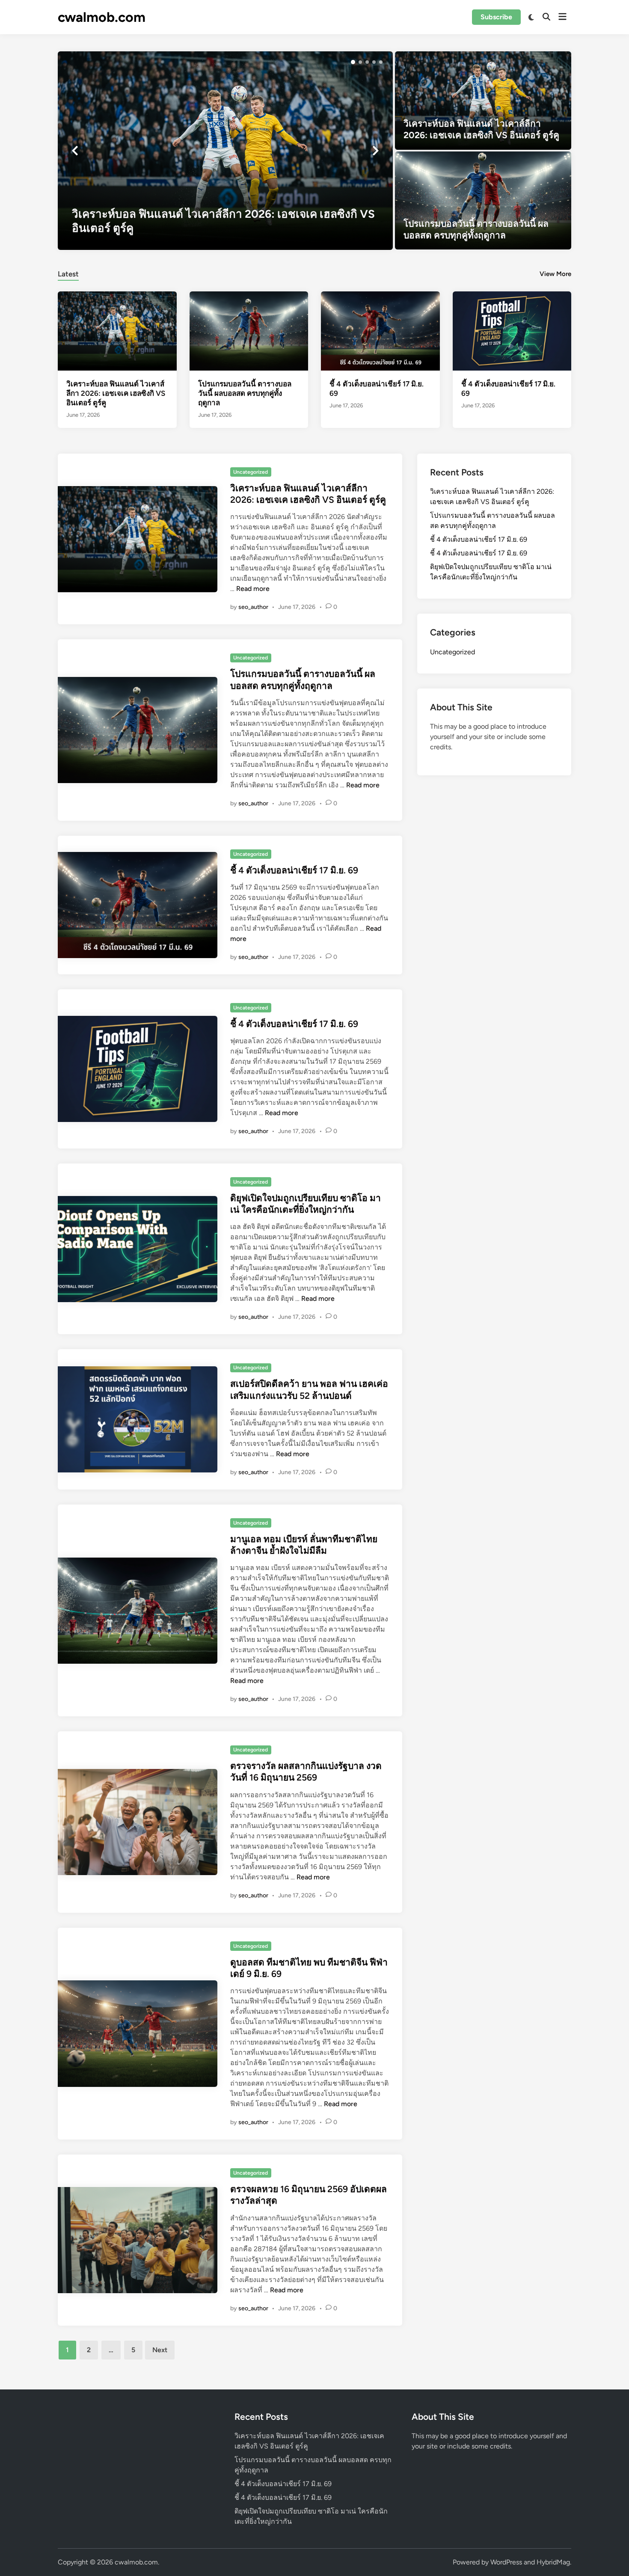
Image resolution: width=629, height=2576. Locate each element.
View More (555, 274)
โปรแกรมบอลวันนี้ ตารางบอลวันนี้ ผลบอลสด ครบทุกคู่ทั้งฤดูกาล (245, 393)
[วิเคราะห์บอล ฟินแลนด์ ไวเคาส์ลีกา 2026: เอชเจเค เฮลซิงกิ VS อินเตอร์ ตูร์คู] (225, 151)
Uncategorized (251, 472)
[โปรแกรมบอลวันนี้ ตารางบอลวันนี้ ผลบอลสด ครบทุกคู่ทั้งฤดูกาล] (483, 201)
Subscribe (496, 17)
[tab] (68, 273)
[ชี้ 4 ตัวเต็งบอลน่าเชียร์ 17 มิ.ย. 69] (380, 331)
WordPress (506, 2562)
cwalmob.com (102, 17)
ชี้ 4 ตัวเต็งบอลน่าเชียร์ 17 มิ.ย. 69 (294, 870)
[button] (353, 62)
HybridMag (553, 2562)
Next (160, 2350)
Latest (68, 274)
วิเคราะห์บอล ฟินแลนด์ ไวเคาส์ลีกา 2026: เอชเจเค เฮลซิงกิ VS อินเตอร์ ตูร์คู (116, 393)
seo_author (253, 607)
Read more (253, 589)
